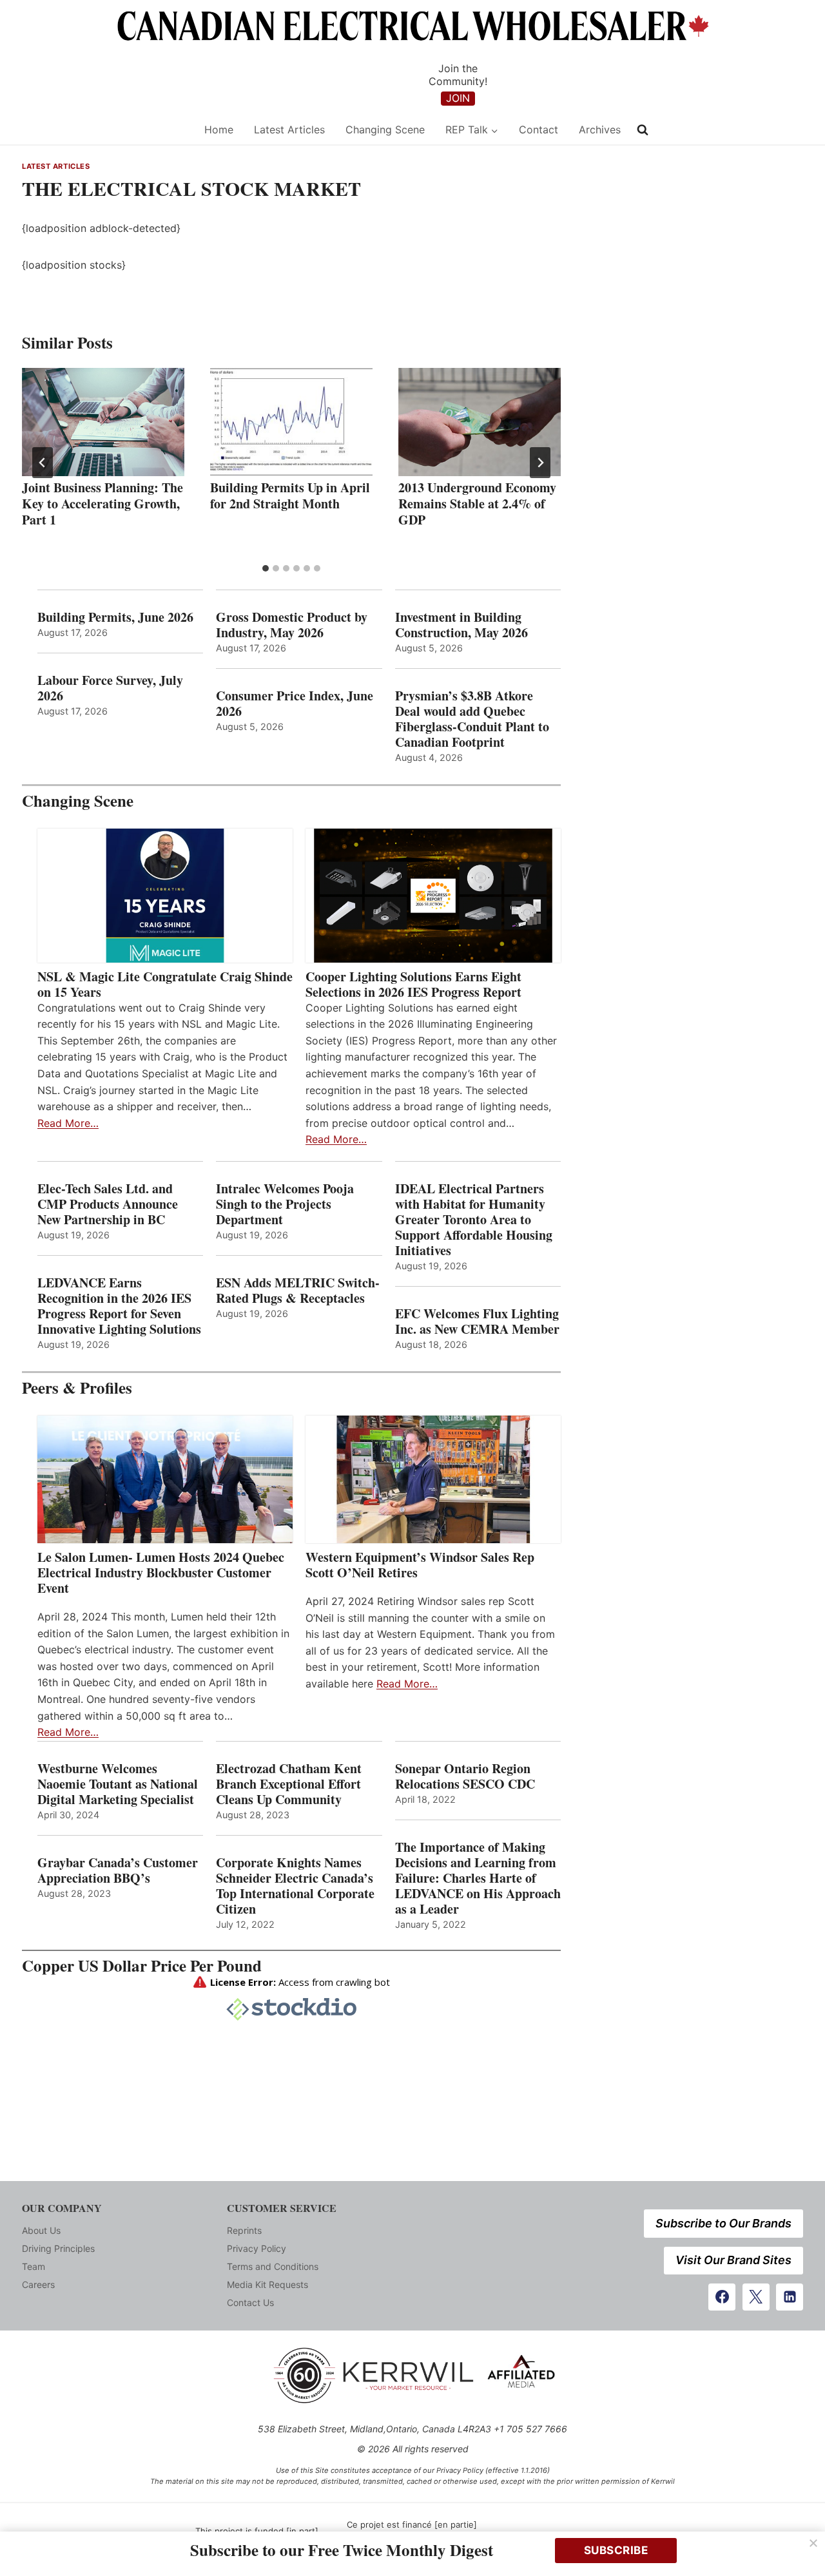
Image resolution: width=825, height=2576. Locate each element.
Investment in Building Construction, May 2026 (461, 625)
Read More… (68, 1123)
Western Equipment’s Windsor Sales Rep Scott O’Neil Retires (420, 1565)
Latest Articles (289, 130)
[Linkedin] (790, 2297)
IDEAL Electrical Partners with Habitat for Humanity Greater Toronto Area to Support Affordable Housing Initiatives (474, 1220)
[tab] (266, 568)
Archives (600, 130)
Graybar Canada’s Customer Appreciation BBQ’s (118, 1870)
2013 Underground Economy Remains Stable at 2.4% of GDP (477, 504)
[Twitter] (756, 2297)
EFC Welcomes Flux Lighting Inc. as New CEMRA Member (477, 1322)
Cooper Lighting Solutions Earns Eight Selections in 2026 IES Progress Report (416, 985)
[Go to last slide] (43, 463)
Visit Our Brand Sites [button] (733, 2260)
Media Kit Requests (267, 2284)
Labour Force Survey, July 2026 (110, 688)
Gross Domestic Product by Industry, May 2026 (292, 625)
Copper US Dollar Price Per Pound (142, 1966)
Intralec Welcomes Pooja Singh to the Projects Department (285, 1204)
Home (219, 130)
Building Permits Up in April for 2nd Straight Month (290, 495)
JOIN (458, 98)
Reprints (244, 2230)
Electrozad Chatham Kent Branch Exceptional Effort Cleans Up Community (289, 1784)
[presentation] (103, 422)
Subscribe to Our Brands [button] (723, 2223)
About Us (41, 2230)
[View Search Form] (643, 130)
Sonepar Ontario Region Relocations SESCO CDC (465, 1776)
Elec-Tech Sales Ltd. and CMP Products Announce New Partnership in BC (108, 1204)
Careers (38, 2284)
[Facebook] (722, 2297)
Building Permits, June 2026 (115, 617)
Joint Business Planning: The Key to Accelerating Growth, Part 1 (102, 504)
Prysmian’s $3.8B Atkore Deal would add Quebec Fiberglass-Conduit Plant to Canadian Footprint (472, 719)
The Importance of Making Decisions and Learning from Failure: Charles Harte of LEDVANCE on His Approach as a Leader (478, 1878)
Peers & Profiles (77, 1388)
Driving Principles (58, 2248)
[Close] (813, 2543)
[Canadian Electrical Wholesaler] (105, 130)
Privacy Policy (257, 2248)
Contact (539, 130)
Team (34, 2266)
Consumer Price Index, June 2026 (295, 704)
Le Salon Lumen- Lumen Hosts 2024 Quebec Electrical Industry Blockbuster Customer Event (161, 1573)
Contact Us (250, 2302)
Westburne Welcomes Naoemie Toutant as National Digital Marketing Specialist (118, 1784)
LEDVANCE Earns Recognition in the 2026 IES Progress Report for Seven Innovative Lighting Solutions (119, 1306)
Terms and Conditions (273, 2266)
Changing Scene (385, 130)
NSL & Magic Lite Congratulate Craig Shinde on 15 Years (165, 985)
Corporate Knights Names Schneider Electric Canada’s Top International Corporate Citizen (295, 1886)
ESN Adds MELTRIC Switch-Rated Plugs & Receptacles (298, 1291)
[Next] (540, 463)
